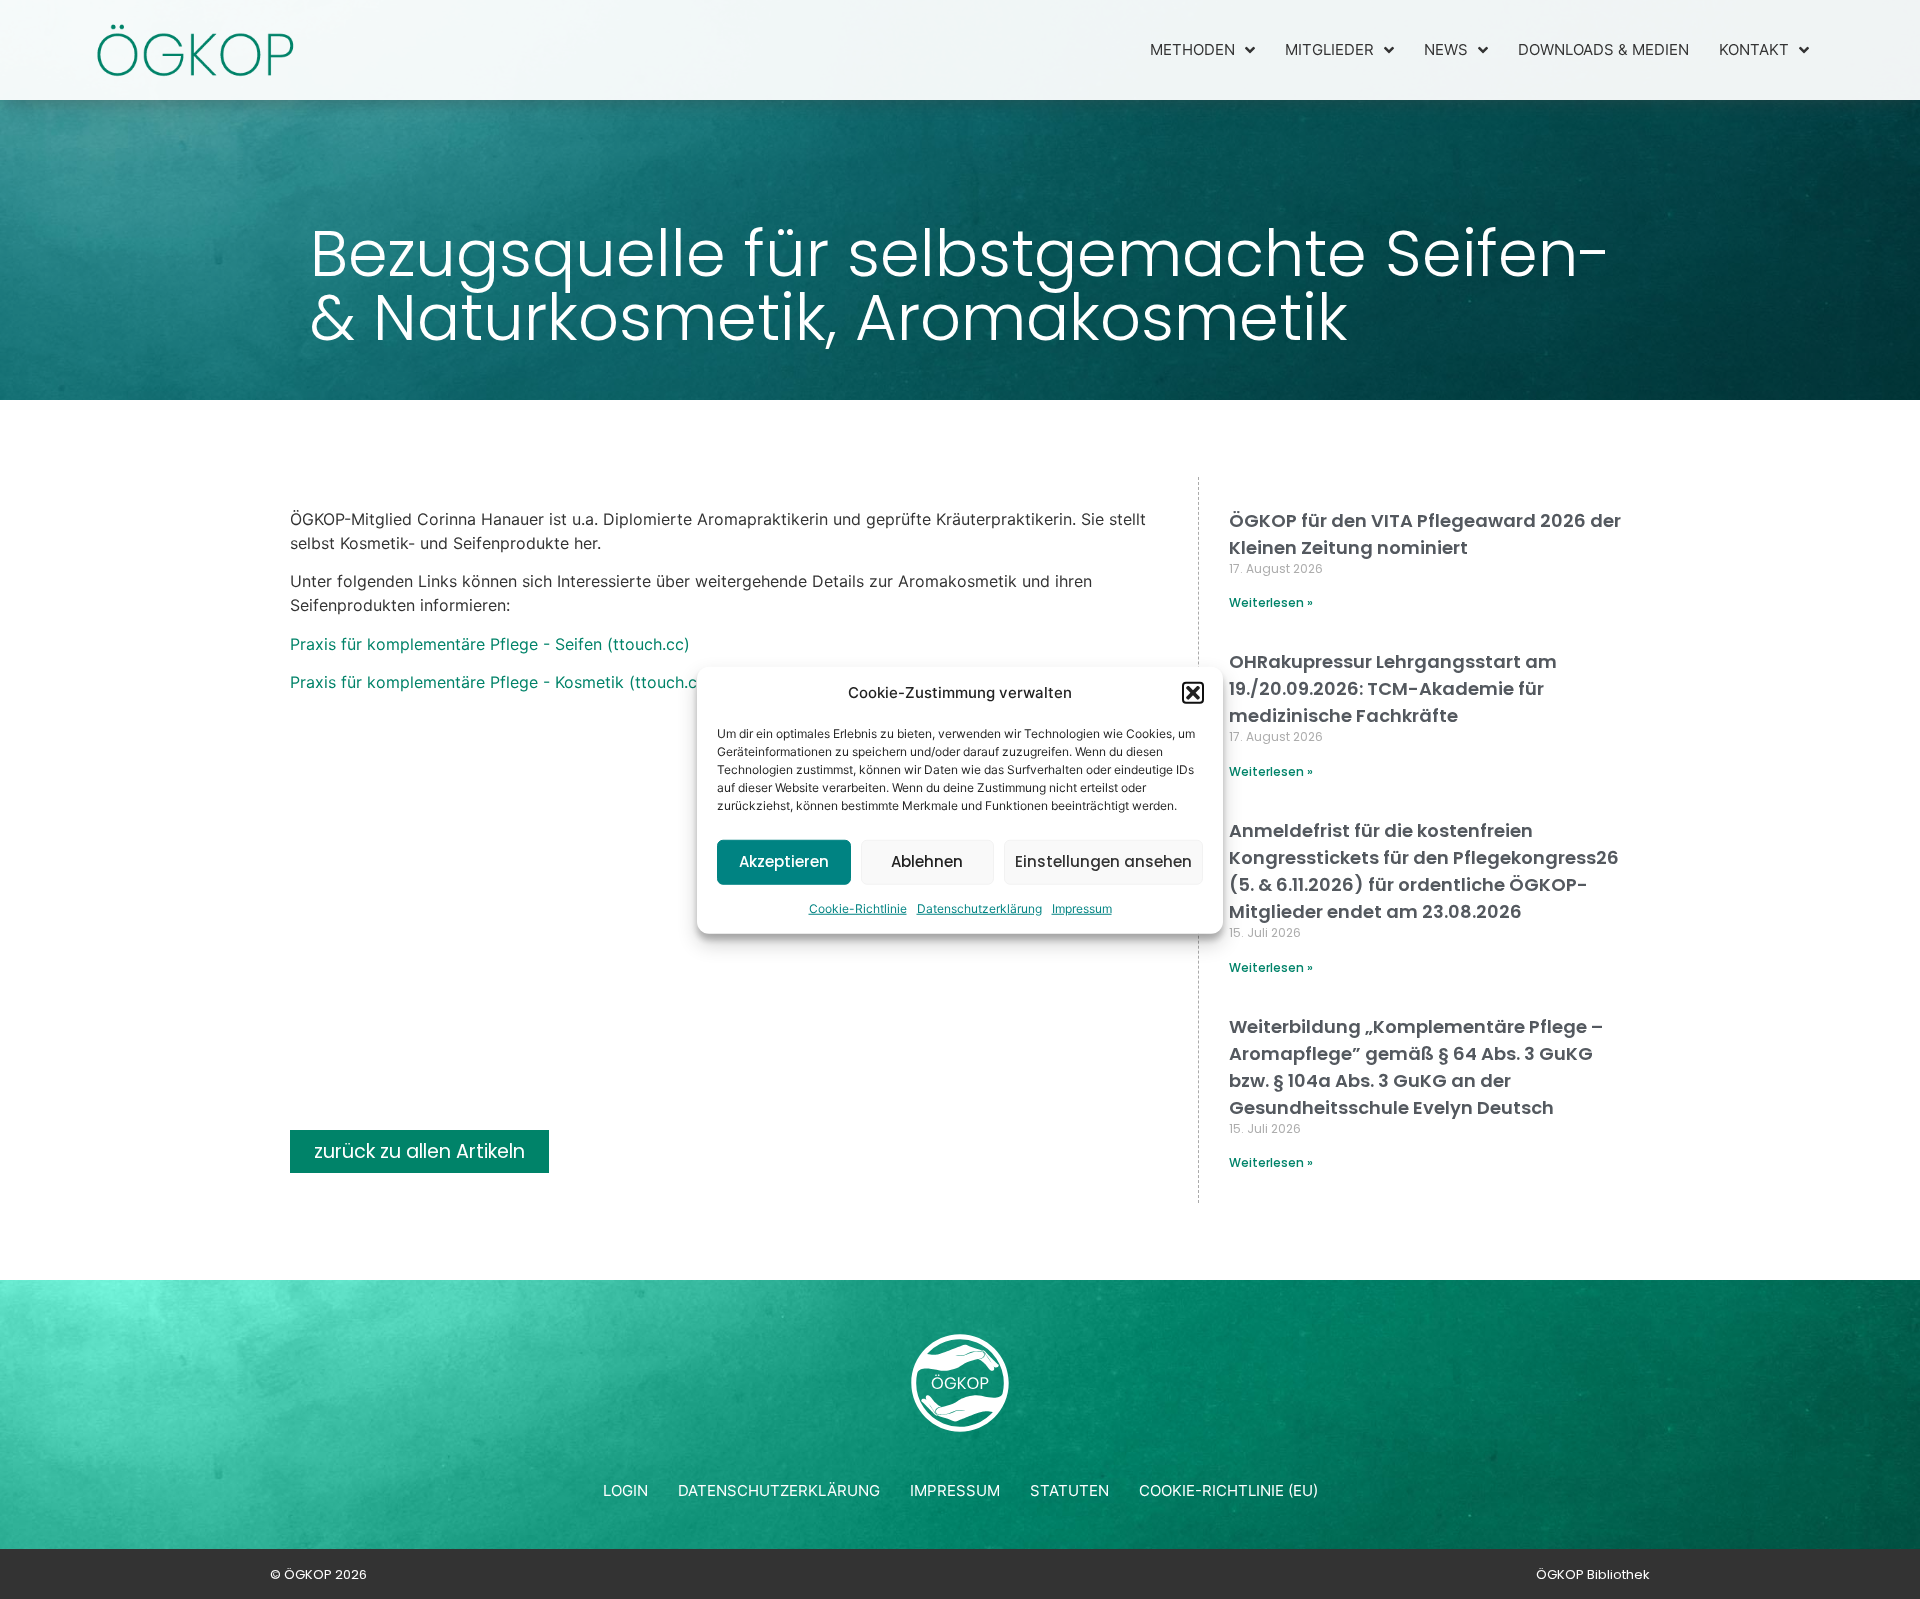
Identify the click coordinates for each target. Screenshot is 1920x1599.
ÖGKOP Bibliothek (1593, 1574)
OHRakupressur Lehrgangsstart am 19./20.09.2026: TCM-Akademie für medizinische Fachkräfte (1393, 688)
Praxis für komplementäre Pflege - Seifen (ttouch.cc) (490, 644)
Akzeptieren (784, 860)
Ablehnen (927, 860)
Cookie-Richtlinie (858, 907)
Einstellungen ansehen (1103, 860)
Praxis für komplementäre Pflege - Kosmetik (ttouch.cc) (501, 682)
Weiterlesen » (1271, 602)
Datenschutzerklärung (979, 907)
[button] (1193, 693)
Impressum (1082, 907)
